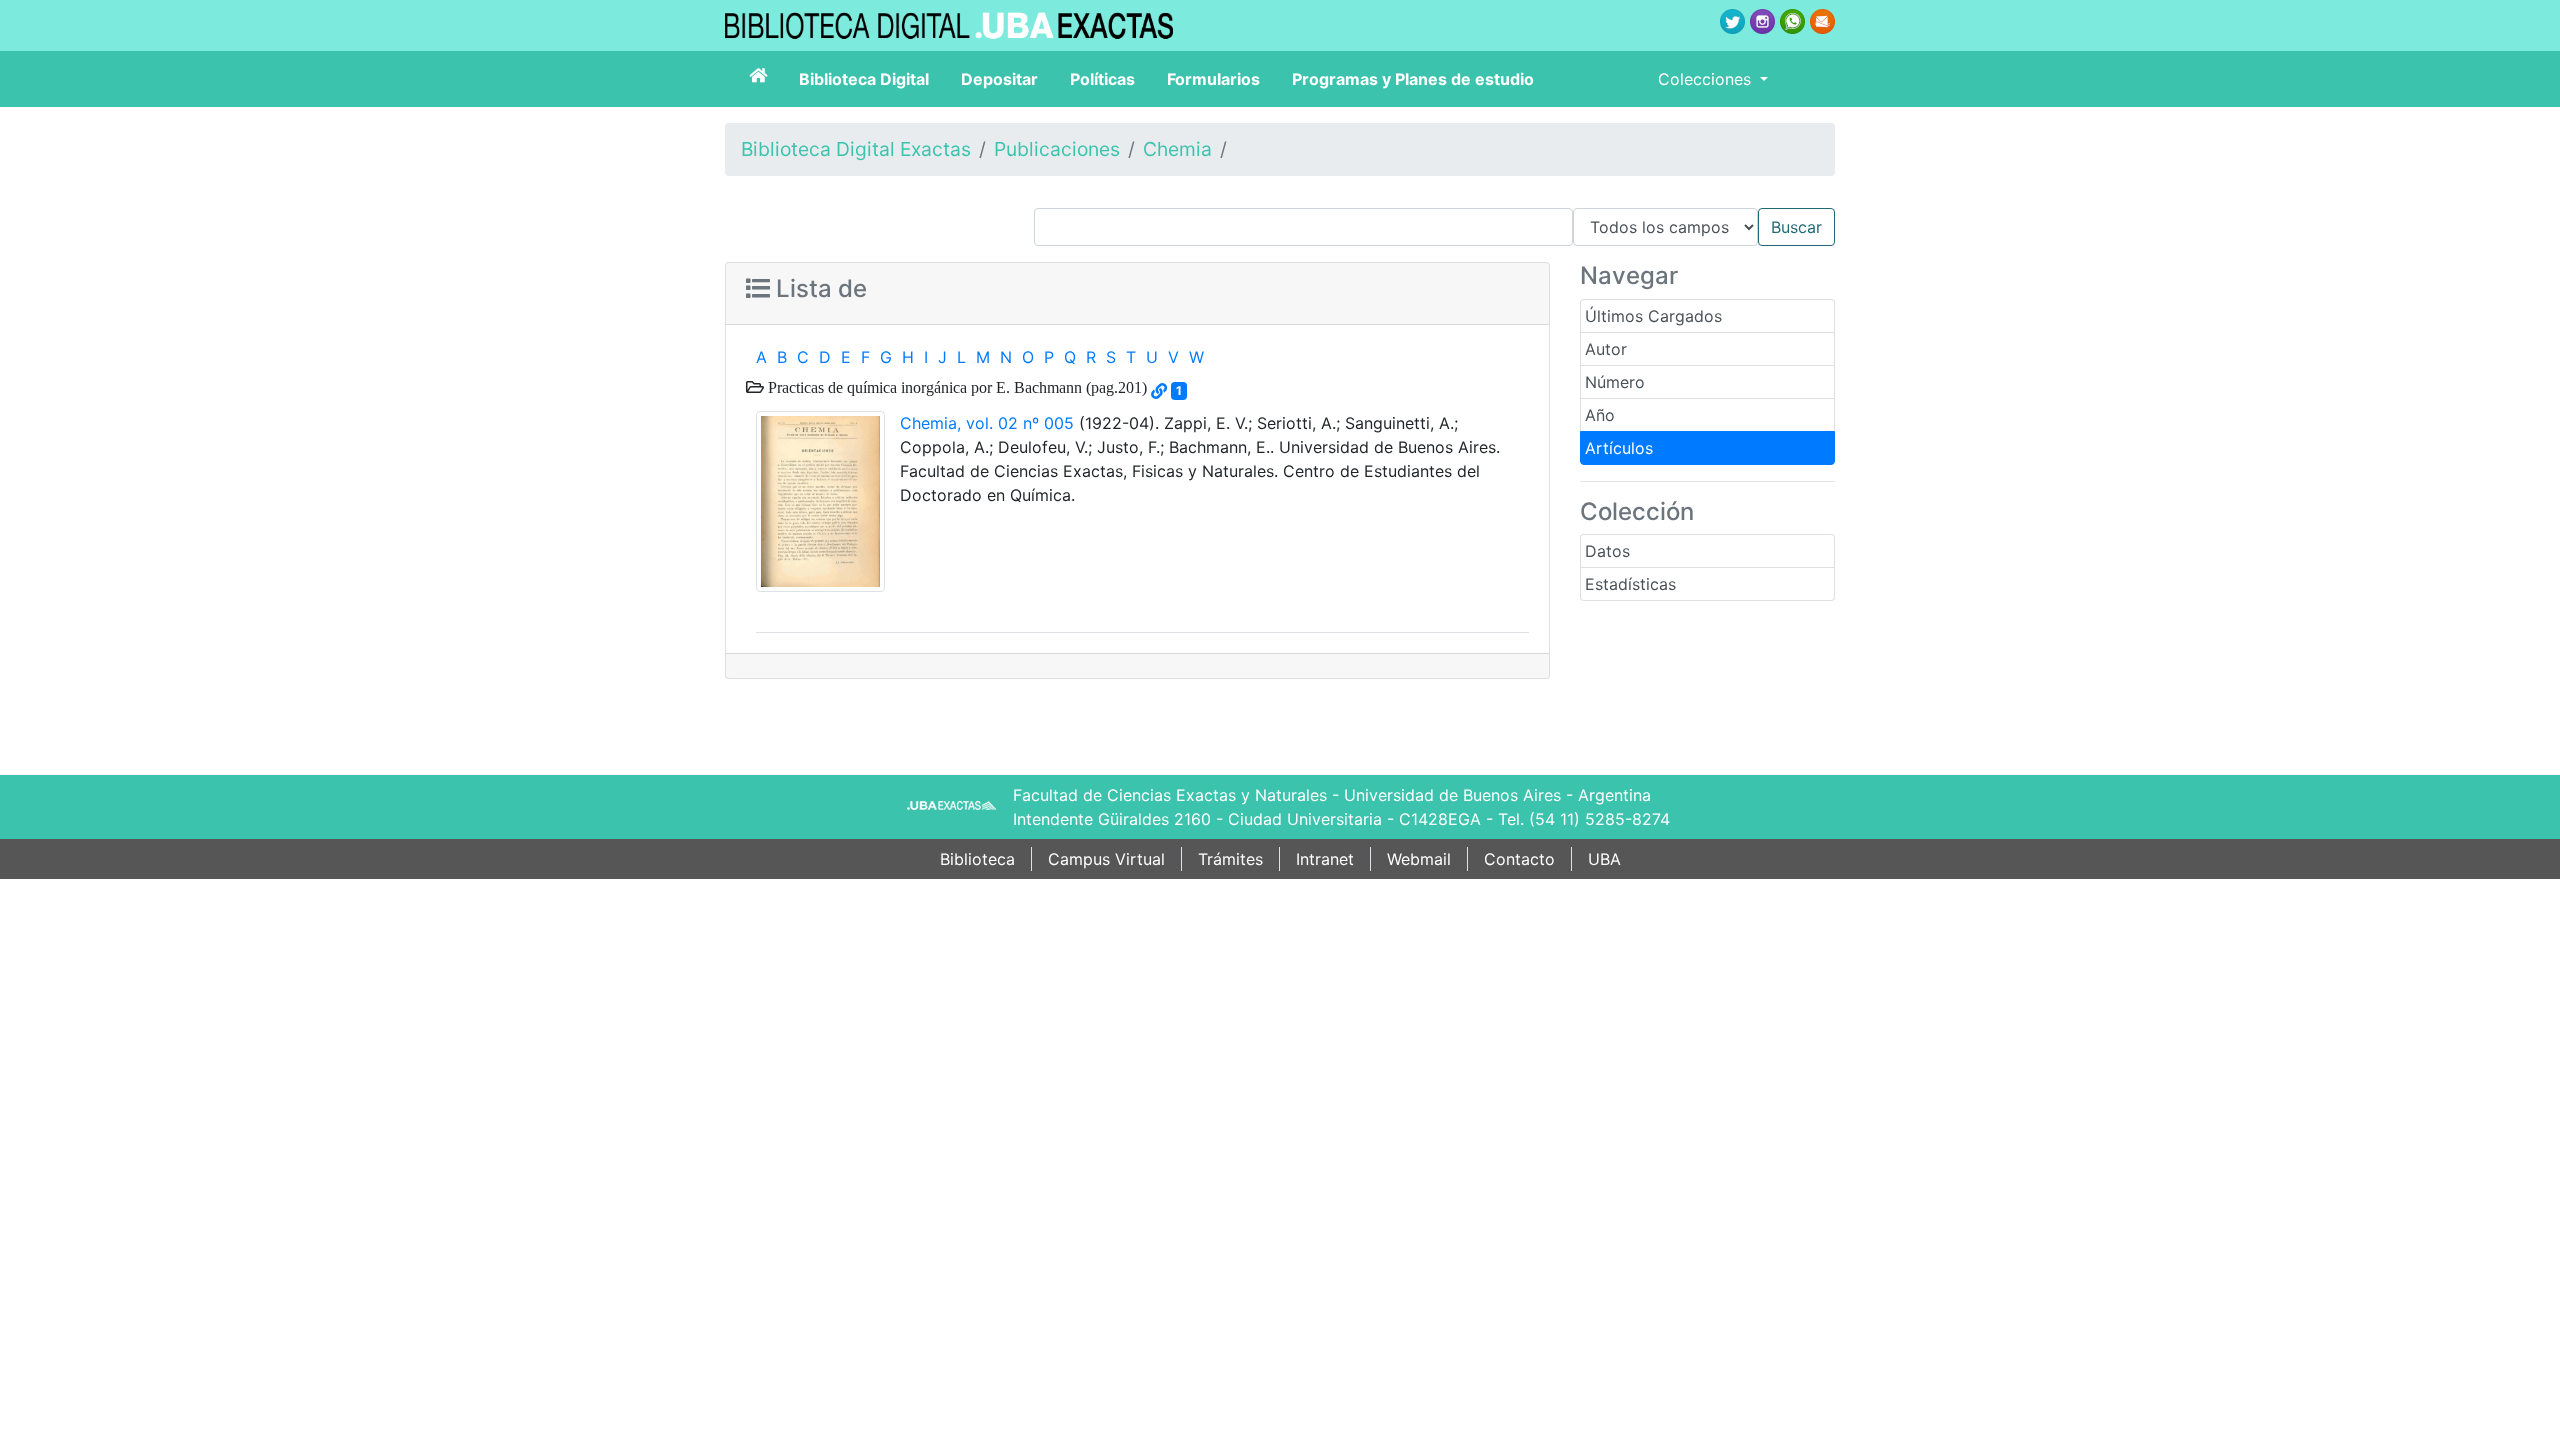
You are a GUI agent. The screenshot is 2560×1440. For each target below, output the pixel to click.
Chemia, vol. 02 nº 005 (987, 423)
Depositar (999, 79)
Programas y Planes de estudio (1413, 79)
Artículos (1619, 448)
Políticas (1102, 79)
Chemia (1177, 149)
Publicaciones (1057, 149)
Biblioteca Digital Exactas (856, 149)
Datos (1607, 551)
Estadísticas (1630, 584)
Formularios (1213, 79)
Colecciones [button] (1707, 79)
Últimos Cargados (1653, 316)
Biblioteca (977, 859)
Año (1600, 415)
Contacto (1519, 859)
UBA (1604, 859)
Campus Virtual (1106, 859)
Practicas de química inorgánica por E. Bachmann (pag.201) (955, 387)
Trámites (1230, 859)
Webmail (1419, 859)
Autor (1606, 349)
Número (1615, 382)
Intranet (1325, 859)
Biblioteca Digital (864, 79)
